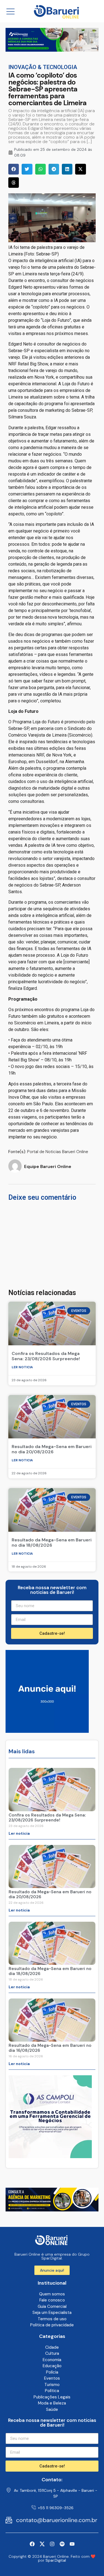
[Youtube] (72, 2544)
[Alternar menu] (10, 11)
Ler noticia (22, 1367)
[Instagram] (52, 2544)
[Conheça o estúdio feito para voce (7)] (52, 50)
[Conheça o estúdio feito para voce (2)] (52, 2210)
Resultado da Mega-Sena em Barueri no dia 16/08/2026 (50, 2048)
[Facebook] (32, 2544)
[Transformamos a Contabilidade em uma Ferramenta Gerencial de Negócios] (50, 2156)
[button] (14, 169)
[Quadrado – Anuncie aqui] (47, 1731)
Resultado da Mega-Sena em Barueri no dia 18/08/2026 (52, 1543)
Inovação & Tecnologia (43, 67)
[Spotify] (62, 2544)
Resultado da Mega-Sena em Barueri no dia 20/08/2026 (52, 1449)
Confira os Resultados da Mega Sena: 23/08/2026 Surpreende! (46, 1356)
